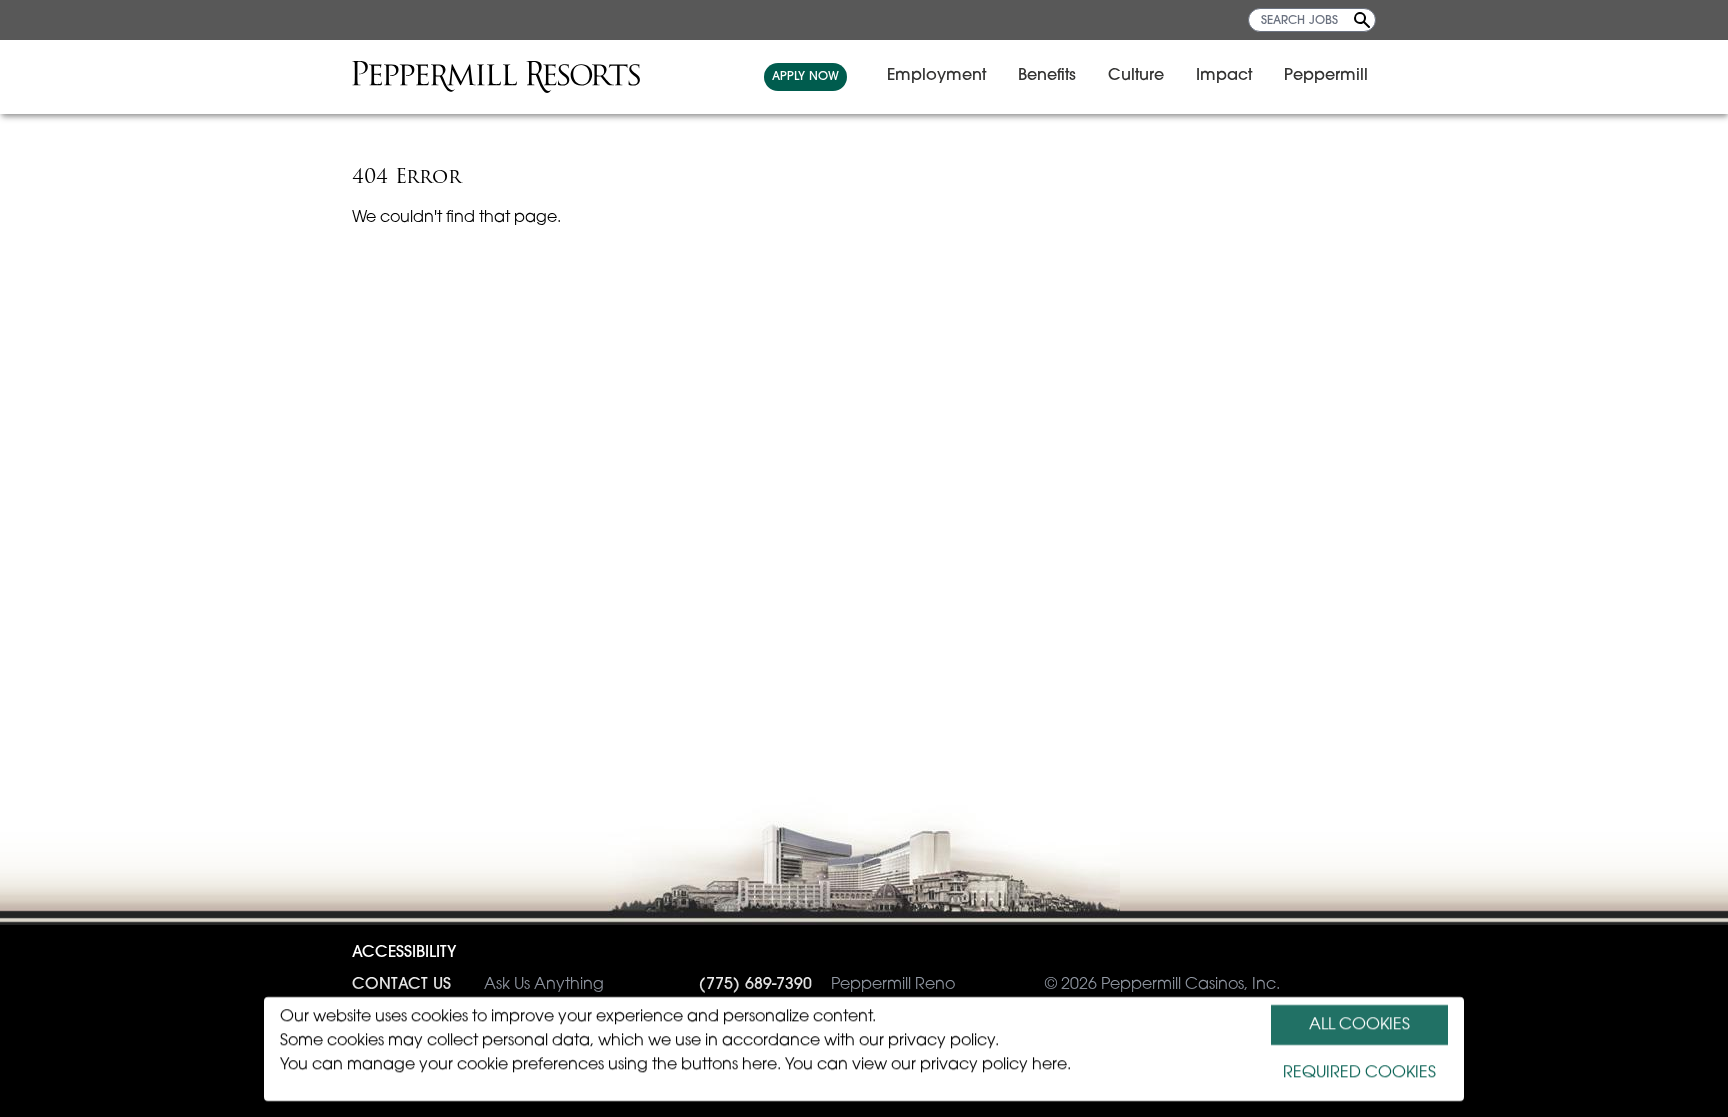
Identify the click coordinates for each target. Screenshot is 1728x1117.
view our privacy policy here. (961, 1065)
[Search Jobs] (1362, 20)
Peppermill (1326, 76)
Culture (1136, 76)
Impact (1224, 76)
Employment (936, 76)
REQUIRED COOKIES (1359, 1073)
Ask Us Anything (478, 985)
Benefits (1047, 76)
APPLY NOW (805, 77)
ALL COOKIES (1359, 1025)
